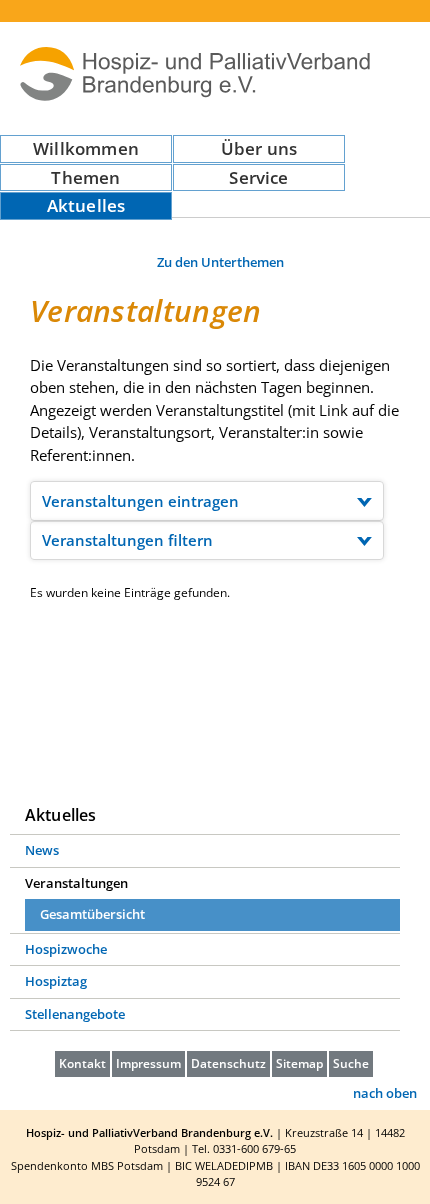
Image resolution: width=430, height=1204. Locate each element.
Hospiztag (56, 981)
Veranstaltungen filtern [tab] (127, 540)
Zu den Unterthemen (220, 262)
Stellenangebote (75, 1014)
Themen (85, 177)
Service (258, 177)
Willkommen (86, 148)
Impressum (148, 1063)
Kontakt (82, 1063)
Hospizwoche (66, 949)
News (42, 850)
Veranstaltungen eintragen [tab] (140, 501)
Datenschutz (228, 1063)
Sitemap (299, 1063)
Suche (351, 1063)
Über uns (259, 148)
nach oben (385, 1093)
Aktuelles (86, 205)
